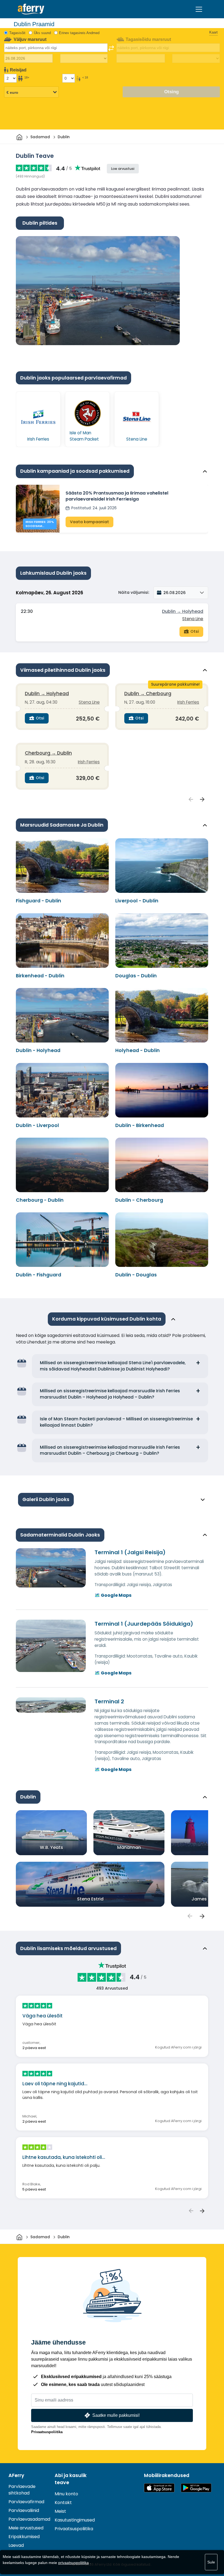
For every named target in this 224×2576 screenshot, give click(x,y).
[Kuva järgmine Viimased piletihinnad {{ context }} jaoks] (202, 800)
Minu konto (66, 2494)
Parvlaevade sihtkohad (22, 2490)
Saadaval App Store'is (159, 2488)
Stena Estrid (90, 1899)
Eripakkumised (24, 2537)
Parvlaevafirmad (26, 2502)
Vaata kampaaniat (89, 522)
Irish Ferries (188, 702)
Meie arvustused (26, 2528)
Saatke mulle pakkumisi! (116, 2415)
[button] (181, 593)
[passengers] (190, 1916)
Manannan (129, 1847)
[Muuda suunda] (111, 48)
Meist (60, 2511)
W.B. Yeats (51, 1847)
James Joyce (207, 1899)
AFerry (16, 2475)
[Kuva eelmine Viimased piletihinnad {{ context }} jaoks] (191, 800)
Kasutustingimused (75, 2520)
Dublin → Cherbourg (148, 694)
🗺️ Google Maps (113, 1595)
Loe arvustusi (123, 169)
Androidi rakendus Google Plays (196, 2488)
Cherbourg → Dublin (48, 753)
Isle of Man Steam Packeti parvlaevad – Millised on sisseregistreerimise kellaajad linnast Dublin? (116, 1422)
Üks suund (42, 33)
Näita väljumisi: (134, 592)
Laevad (16, 2545)
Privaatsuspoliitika (47, 2432)
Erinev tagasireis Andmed (79, 33)
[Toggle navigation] (199, 9)
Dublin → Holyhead (183, 611)
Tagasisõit (17, 33)
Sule (211, 2562)
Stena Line (193, 619)
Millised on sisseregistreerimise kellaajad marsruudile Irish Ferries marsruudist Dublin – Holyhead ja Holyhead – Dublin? (110, 1394)
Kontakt (63, 2503)
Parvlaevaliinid (24, 2510)
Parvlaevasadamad (29, 2519)
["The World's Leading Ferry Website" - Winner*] (31, 9)
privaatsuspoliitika (73, 2563)
